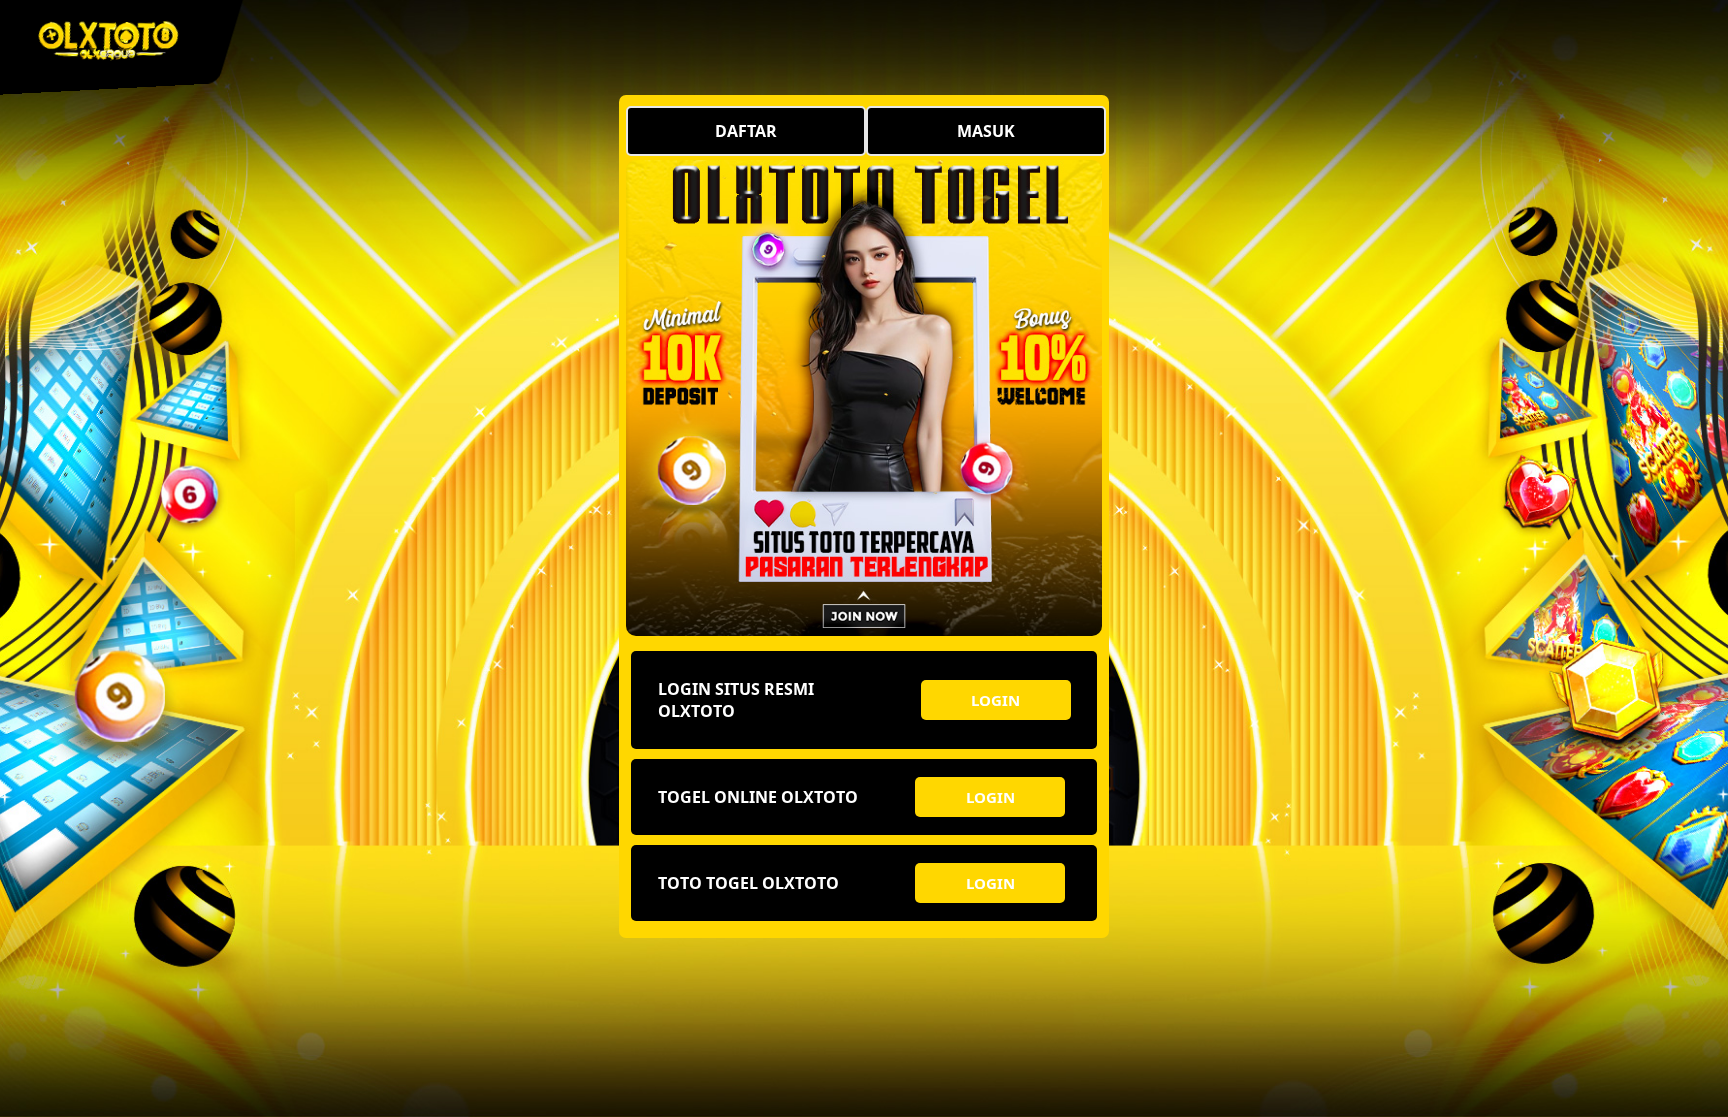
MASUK (986, 131)
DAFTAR (746, 131)
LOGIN (995, 700)
